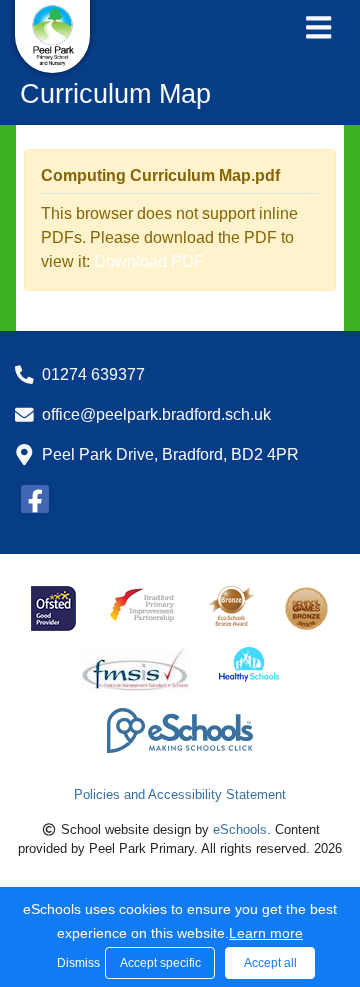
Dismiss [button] (76, 963)
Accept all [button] (270, 963)
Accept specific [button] (160, 963)
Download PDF (149, 261)
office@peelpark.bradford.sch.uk (156, 414)
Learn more (266, 933)
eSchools (240, 829)
